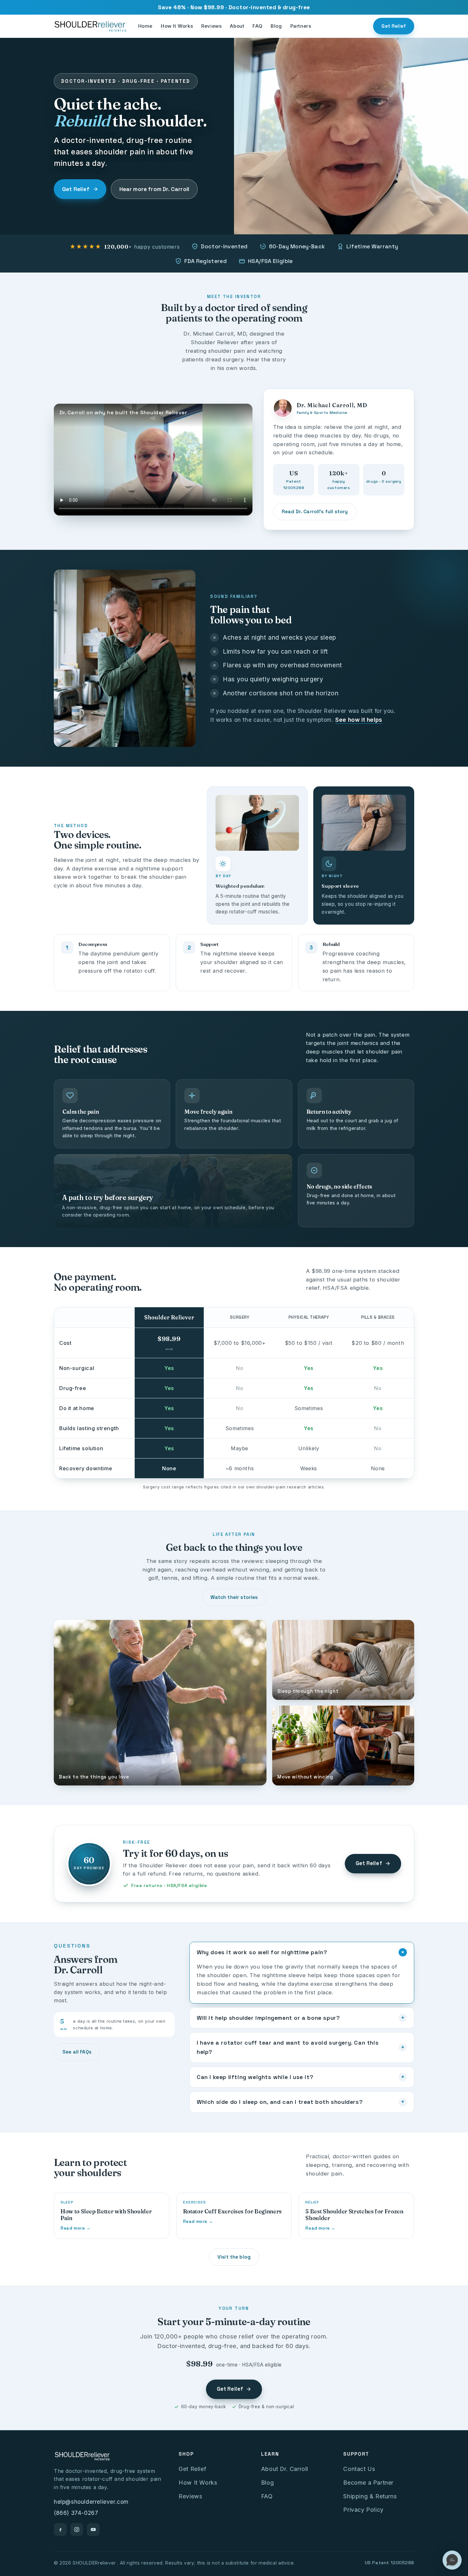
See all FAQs (77, 2052)
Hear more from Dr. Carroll (154, 189)
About (237, 26)
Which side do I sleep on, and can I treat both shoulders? (301, 2102)
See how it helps (359, 720)
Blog (276, 26)
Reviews (211, 26)
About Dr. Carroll (285, 2469)
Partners (301, 26)
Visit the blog (234, 2257)
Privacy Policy (363, 2510)
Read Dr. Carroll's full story (315, 511)
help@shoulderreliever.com (91, 2502)
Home (145, 26)
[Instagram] (77, 2530)
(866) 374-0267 (76, 2513)
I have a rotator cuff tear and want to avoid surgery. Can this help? (301, 2047)
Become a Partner (368, 2483)
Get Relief (394, 26)
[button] (452, 2560)
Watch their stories (234, 1597)
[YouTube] (93, 2530)
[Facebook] (60, 2530)
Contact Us (359, 2469)
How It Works (177, 26)
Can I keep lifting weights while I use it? (301, 2077)
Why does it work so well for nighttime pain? (302, 1952)
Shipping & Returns (370, 2496)
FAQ (257, 26)
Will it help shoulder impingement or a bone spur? (301, 2018)
